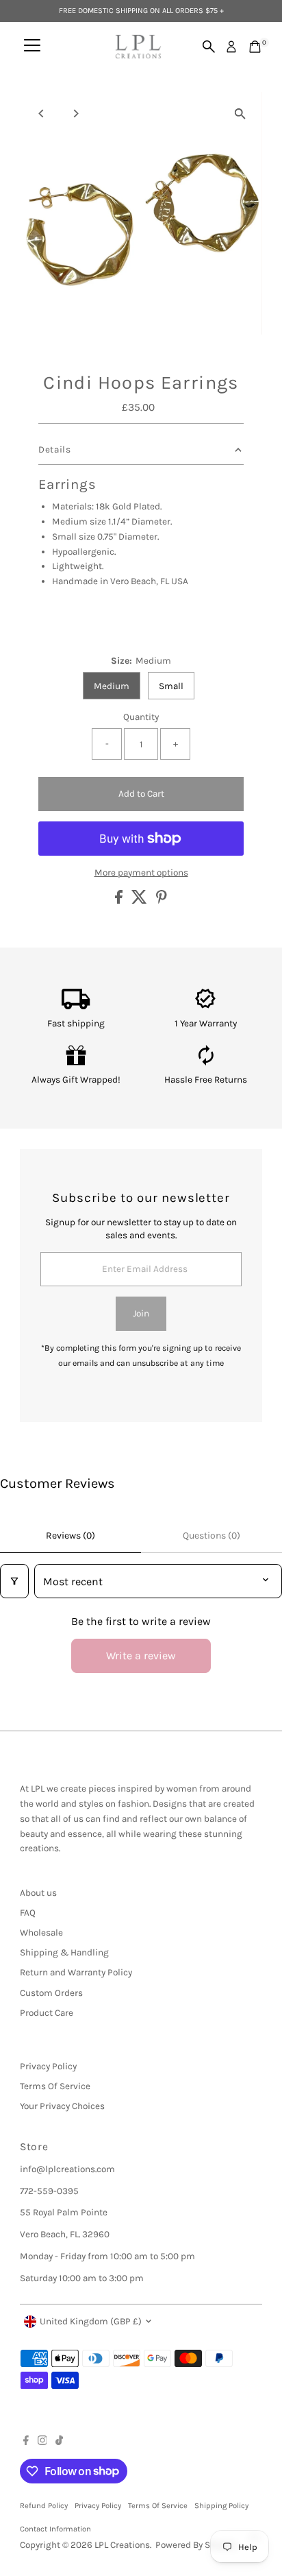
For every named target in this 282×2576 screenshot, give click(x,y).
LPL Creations (122, 2545)
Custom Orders (51, 1993)
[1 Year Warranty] (206, 1006)
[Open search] (209, 47)
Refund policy (44, 2506)
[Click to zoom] (240, 114)
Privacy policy (98, 2506)
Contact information (55, 2529)
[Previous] (42, 113)
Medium (112, 686)
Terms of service (158, 2506)
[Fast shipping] (76, 1006)
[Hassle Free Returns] (206, 1062)
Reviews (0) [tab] (70, 1536)
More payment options (141, 872)
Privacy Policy (48, 2066)
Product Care (47, 2013)
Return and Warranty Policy (76, 1972)
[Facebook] (26, 2442)
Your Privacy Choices (62, 2106)
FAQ (28, 1913)
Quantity (141, 717)
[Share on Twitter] (140, 901)
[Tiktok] (59, 2442)
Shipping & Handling (64, 1952)
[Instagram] (42, 2442)
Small (171, 686)
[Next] (76, 113)
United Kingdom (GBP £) (91, 2321)
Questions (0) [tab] (211, 1536)
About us (38, 1893)
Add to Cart (141, 794)
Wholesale (41, 1933)
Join (141, 1313)
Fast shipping (76, 1023)
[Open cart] (255, 47)
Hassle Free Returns (206, 1080)
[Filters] (14, 1581)
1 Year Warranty (206, 1023)
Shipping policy (221, 2506)
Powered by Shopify (196, 2545)
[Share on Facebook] (120, 901)
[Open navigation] (32, 47)
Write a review (141, 1656)
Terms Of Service (55, 2086)
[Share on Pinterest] (162, 901)
